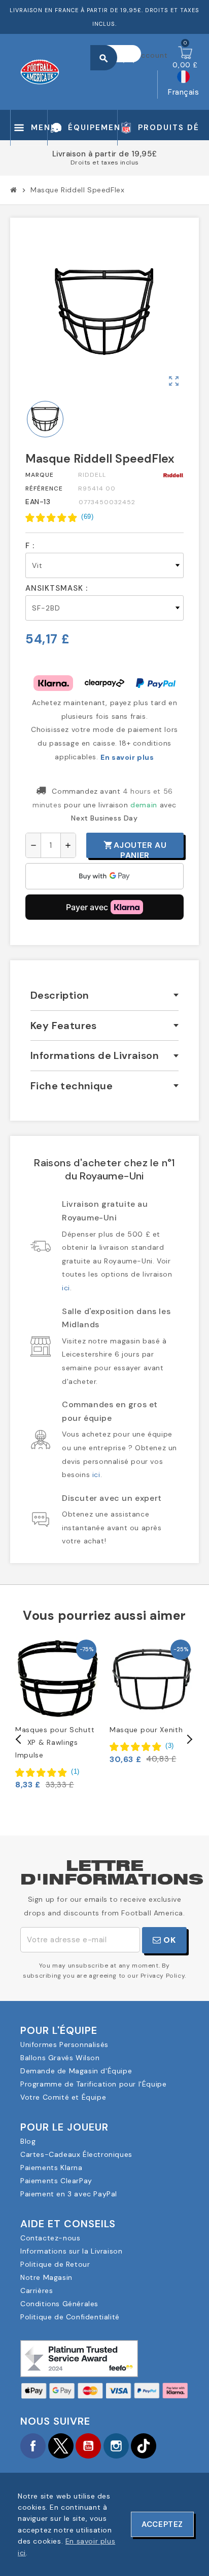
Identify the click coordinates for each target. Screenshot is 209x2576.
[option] (57, 1714)
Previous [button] (19, 1739)
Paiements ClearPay (56, 2181)
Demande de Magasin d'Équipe (76, 2071)
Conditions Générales (59, 2304)
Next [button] (189, 1739)
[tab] (104, 995)
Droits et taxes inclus (105, 162)
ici (66, 1288)
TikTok (144, 2446)
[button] (59, 517)
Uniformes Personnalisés (64, 2045)
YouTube (88, 2446)
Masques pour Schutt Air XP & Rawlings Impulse (55, 1742)
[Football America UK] (40, 71)
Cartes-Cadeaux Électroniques (76, 2154)
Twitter (61, 2446)
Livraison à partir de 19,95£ (105, 154)
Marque (40, 475)
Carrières (37, 2291)
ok (169, 1940)
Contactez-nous (50, 2238)
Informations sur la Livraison (71, 2251)
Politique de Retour (55, 2264)
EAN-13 (38, 502)
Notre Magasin (46, 2277)
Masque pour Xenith (146, 1730)
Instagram (116, 2446)
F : (30, 546)
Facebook (33, 2446)
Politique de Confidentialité (70, 2317)
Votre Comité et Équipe (63, 2097)
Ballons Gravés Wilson (60, 2058)
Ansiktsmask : (57, 588)
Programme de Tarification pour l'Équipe (93, 2084)
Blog (28, 2141)
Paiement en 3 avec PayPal (69, 2194)
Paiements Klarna (51, 2168)
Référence (44, 488)
